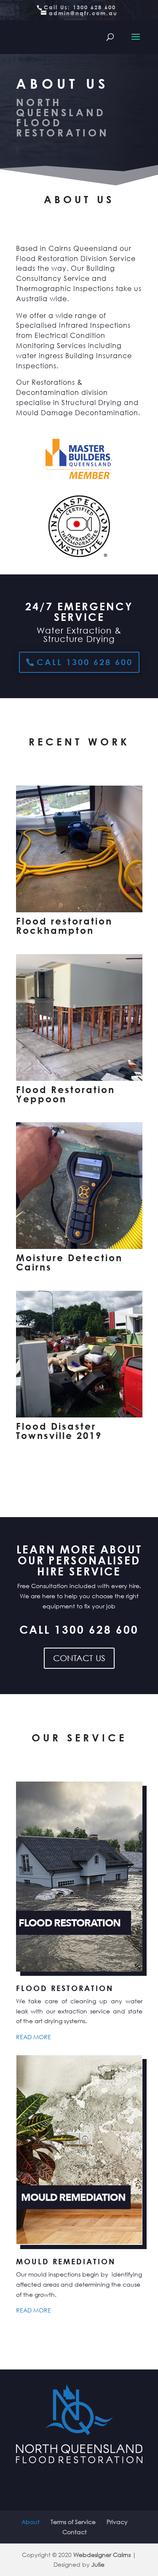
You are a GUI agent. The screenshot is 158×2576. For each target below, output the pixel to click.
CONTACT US (79, 1658)
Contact (75, 2532)
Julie (98, 2564)
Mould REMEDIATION (66, 2261)
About (31, 2522)
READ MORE (33, 2037)
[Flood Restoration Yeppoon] (79, 1079)
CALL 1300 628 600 (85, 662)
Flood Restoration (65, 1988)
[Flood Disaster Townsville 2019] (79, 1415)
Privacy (117, 2522)
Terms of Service (73, 2522)
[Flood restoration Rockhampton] (79, 910)
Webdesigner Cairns (102, 2555)
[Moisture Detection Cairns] (79, 1247)
